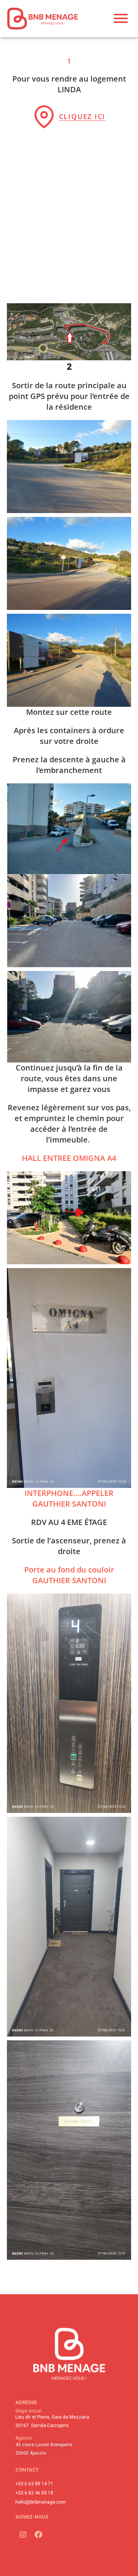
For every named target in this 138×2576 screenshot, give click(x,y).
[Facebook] (38, 2535)
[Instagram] (23, 2535)
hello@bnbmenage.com (41, 2502)
